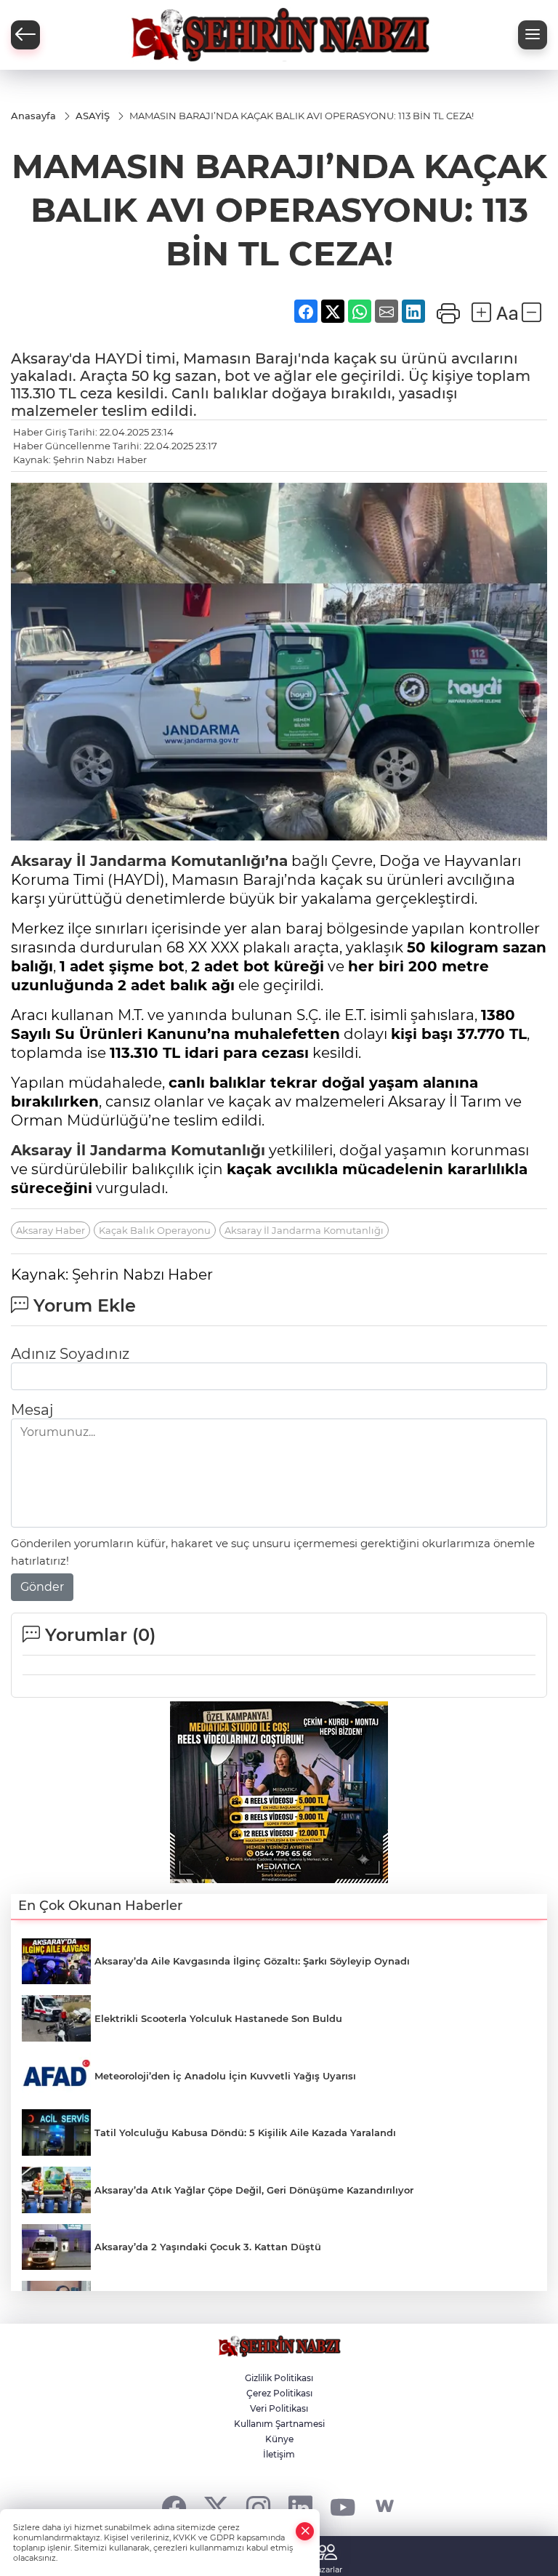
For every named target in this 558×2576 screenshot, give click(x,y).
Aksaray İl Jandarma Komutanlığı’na (149, 861)
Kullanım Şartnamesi (279, 2424)
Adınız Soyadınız (70, 1354)
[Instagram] (258, 2507)
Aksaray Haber (50, 1230)
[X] (216, 2507)
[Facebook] (174, 2507)
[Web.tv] (385, 2507)
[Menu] (533, 35)
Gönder (42, 1587)
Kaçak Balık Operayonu (155, 1230)
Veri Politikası (279, 2408)
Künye (279, 2439)
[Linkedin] (300, 2507)
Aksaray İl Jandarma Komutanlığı (138, 1150)
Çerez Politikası (279, 2393)
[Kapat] (305, 2531)
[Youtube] (343, 2507)
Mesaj (32, 1410)
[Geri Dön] (25, 35)
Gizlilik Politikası (279, 2378)
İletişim (279, 2454)
